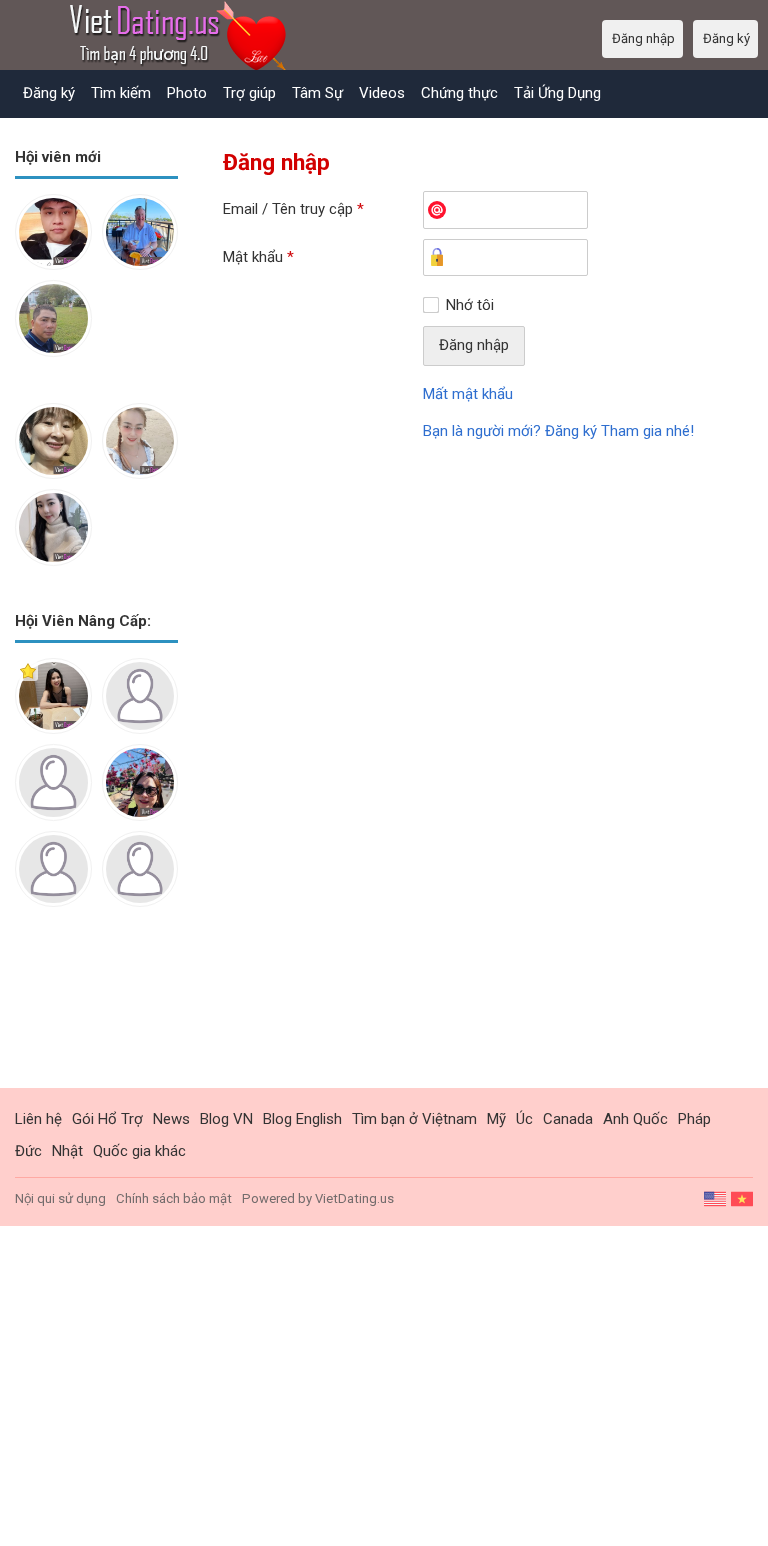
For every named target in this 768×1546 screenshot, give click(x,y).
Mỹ (496, 1119)
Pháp (694, 1119)
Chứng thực (459, 93)
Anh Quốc (635, 1119)
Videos (382, 93)
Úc (524, 1119)
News (171, 1119)
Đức (28, 1151)
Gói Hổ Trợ (107, 1119)
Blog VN (226, 1119)
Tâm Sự (317, 93)
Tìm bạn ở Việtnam (414, 1119)
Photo (187, 93)
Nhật (67, 1151)
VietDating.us (354, 1198)
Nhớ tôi (470, 305)
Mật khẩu (258, 257)
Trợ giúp (249, 93)
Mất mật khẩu (468, 394)
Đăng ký (49, 93)
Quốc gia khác (139, 1151)
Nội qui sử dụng (60, 1198)
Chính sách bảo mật (174, 1198)
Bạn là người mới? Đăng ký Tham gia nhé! (558, 431)
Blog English (302, 1119)
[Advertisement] (96, 1013)
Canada (568, 1119)
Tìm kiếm (121, 93)
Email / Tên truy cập (293, 209)
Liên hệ (38, 1119)
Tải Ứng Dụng (557, 93)
